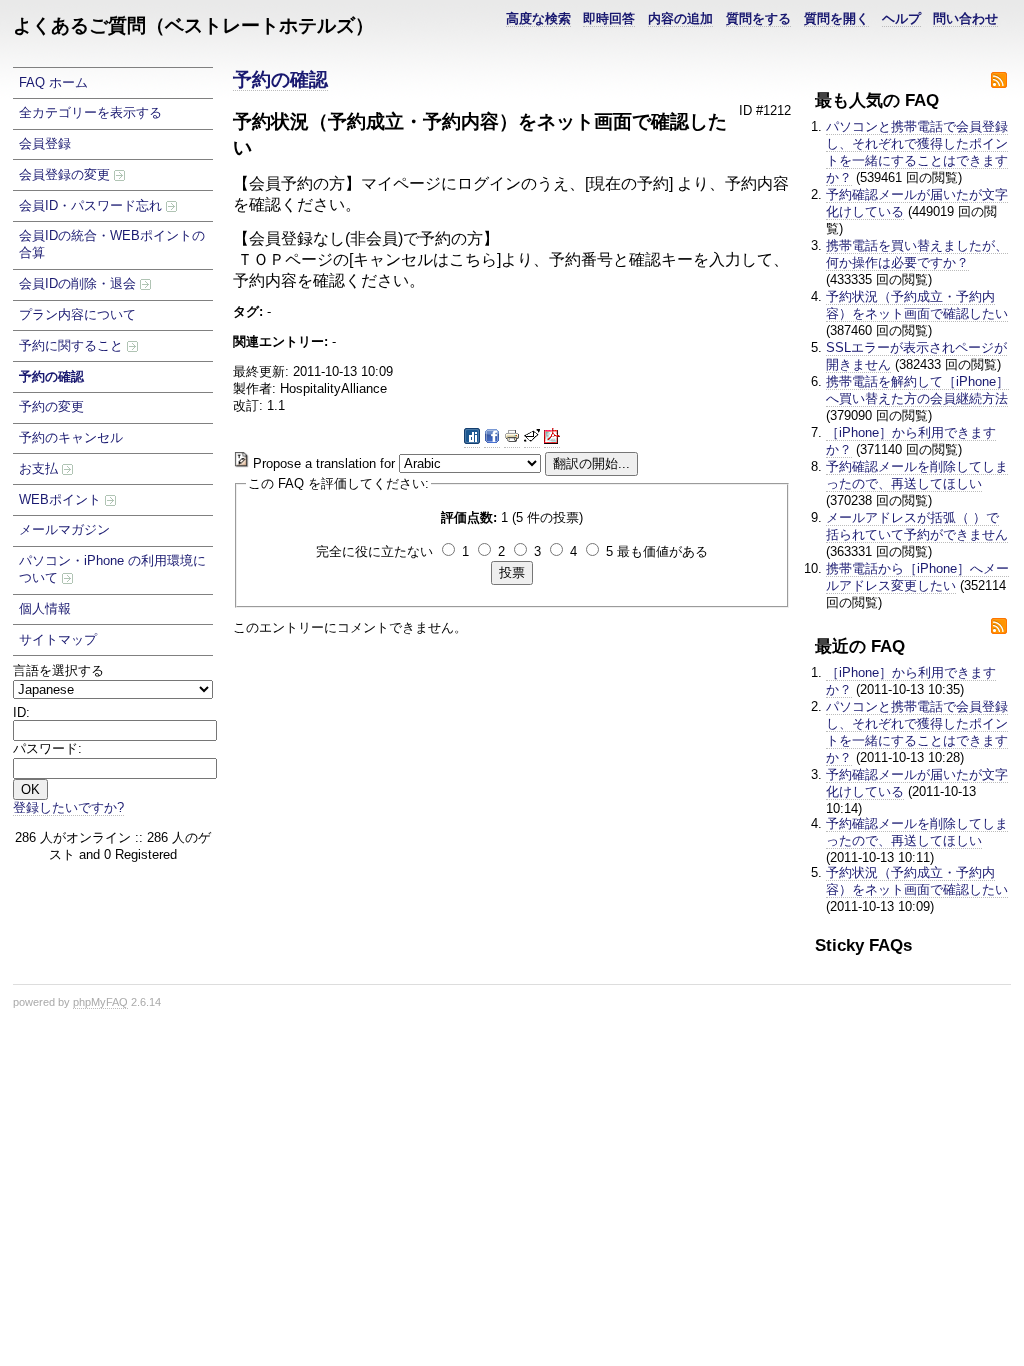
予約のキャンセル (71, 437)
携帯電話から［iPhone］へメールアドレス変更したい (917, 577)
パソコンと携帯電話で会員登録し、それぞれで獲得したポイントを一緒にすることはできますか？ (917, 152)
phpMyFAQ (100, 1002)
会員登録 (45, 143)
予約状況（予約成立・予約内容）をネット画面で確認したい (917, 305)
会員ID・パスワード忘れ (92, 205)
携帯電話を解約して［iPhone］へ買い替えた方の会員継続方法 (917, 390)
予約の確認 (51, 376)
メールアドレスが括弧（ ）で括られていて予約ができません (917, 526)
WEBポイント (62, 499)
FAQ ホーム (53, 82)
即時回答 (609, 18)
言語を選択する (58, 670)
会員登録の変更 (66, 174)
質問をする (758, 18)
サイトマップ (58, 639)
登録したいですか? (68, 807)
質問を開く (836, 18)
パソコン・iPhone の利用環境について (112, 569)
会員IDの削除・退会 (79, 283)
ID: (21, 712)
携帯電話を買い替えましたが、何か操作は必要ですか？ (917, 254)
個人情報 (45, 608)
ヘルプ (901, 18)
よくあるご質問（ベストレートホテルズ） (193, 25)
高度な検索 (538, 18)
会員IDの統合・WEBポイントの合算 (112, 244)
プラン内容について (77, 314)
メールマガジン (64, 529)
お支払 (40, 468)
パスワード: (47, 748)
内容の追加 (680, 18)
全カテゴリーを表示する (90, 112)
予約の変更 (51, 406)
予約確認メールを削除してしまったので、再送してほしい (917, 475)
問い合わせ (965, 18)
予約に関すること (73, 345)
